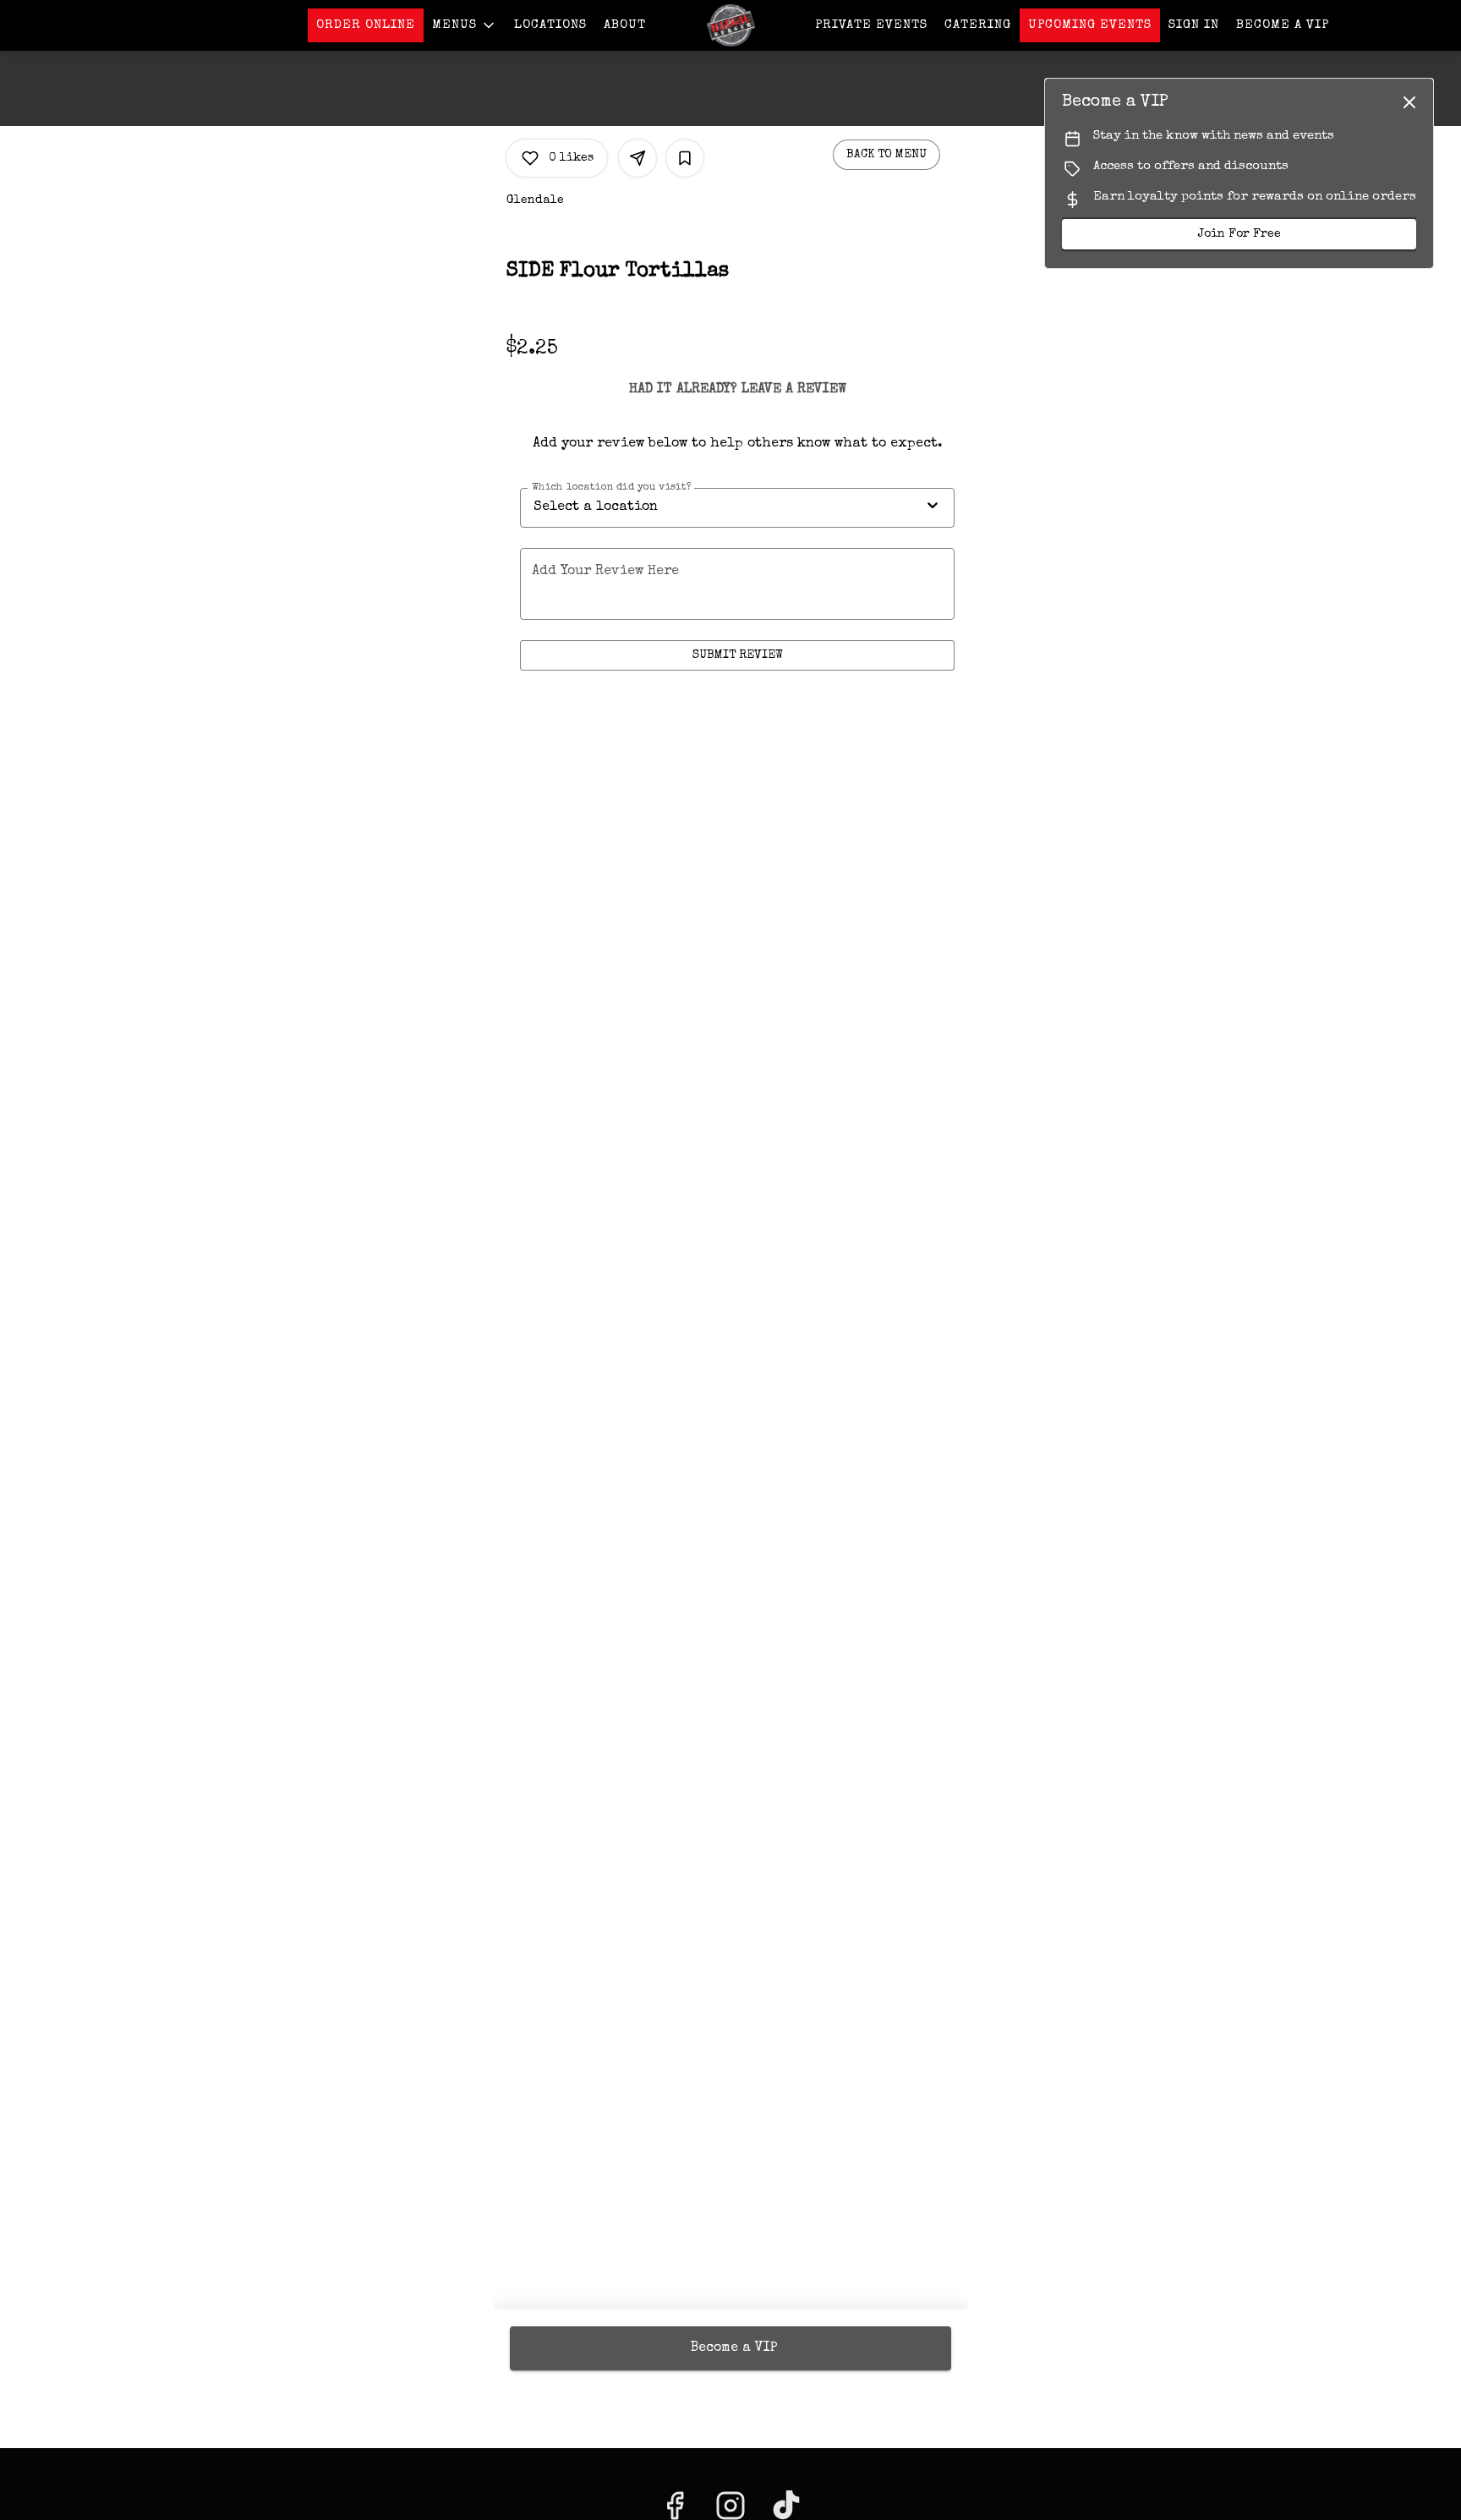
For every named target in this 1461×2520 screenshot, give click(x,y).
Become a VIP (1283, 25)
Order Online (366, 25)
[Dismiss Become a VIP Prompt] (1409, 102)
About (625, 25)
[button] (465, 25)
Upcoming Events (1090, 25)
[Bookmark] (685, 158)
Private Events (871, 25)
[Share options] (637, 158)
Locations (550, 25)
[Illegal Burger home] (730, 25)
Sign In (1194, 25)
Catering (978, 25)
